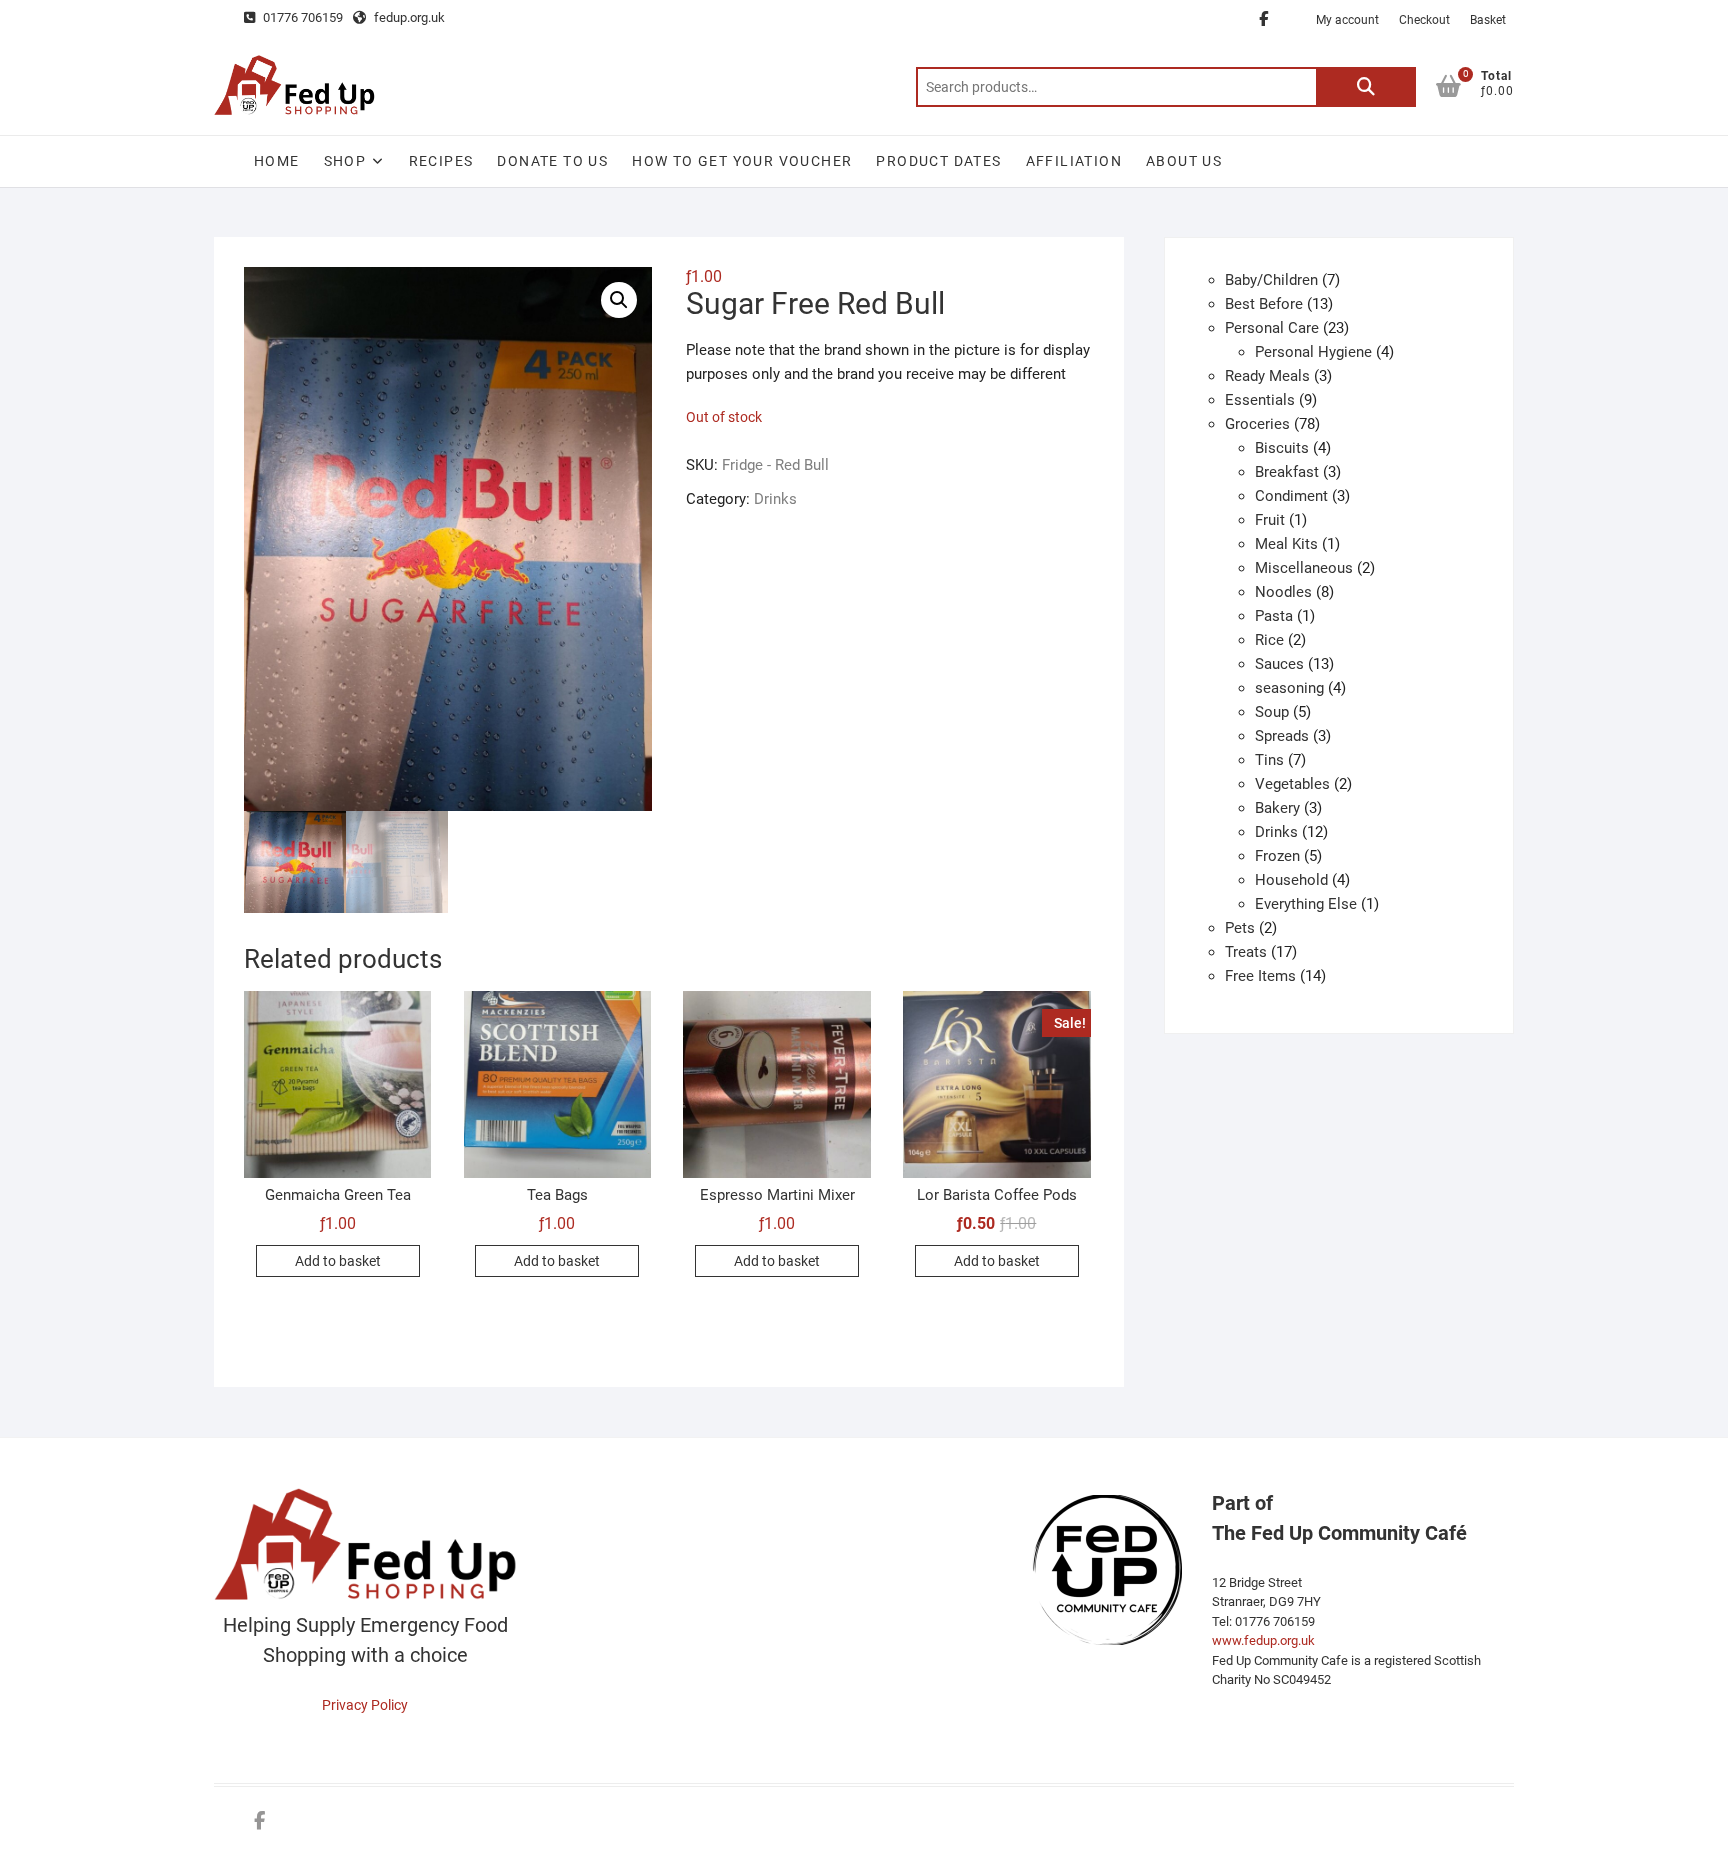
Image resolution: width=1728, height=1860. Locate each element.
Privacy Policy (365, 1705)
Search (1366, 87)
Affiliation (1074, 161)
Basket (1488, 20)
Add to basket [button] (338, 1261)
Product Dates (938, 161)
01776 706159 (301, 17)
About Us (1184, 161)
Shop (345, 161)
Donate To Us (552, 161)
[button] (619, 300)
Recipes (441, 161)
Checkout (1424, 20)
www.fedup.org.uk (1263, 1640)
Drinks (775, 499)
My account (1347, 20)
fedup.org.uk (408, 17)
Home (277, 161)
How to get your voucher (742, 161)
